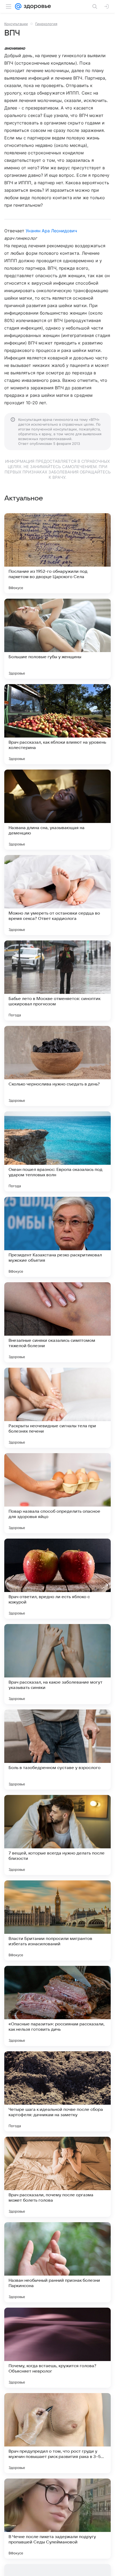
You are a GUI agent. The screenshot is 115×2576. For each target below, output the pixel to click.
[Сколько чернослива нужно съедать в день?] (57, 1066)
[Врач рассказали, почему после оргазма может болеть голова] (57, 2177)
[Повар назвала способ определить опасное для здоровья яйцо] (57, 1493)
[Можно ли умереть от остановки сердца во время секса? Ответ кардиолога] (57, 895)
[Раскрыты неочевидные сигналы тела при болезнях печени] (57, 1408)
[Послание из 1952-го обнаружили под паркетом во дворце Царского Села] (57, 553)
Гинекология (46, 24)
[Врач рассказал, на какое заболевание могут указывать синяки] (57, 1664)
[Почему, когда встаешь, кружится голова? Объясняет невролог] (57, 2348)
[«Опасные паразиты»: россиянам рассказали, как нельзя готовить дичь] (57, 2006)
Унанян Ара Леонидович (51, 231)
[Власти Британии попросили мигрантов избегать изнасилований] (57, 1920)
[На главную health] (36, 6)
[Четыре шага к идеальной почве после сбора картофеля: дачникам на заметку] (57, 2091)
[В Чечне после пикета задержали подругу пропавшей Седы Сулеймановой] (57, 2519)
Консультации (16, 24)
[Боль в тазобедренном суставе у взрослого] (57, 1750)
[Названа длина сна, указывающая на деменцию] (57, 810)
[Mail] (18, 6)
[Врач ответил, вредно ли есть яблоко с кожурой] (57, 1579)
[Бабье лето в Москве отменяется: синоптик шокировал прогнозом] (57, 981)
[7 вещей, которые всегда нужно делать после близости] (57, 1835)
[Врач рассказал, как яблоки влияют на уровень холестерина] (57, 724)
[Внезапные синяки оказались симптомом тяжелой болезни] (57, 1322)
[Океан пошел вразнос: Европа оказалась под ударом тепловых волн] (57, 1151)
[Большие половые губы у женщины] (57, 639)
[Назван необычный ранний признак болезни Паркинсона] (57, 2262)
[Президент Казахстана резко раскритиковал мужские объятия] (57, 1237)
